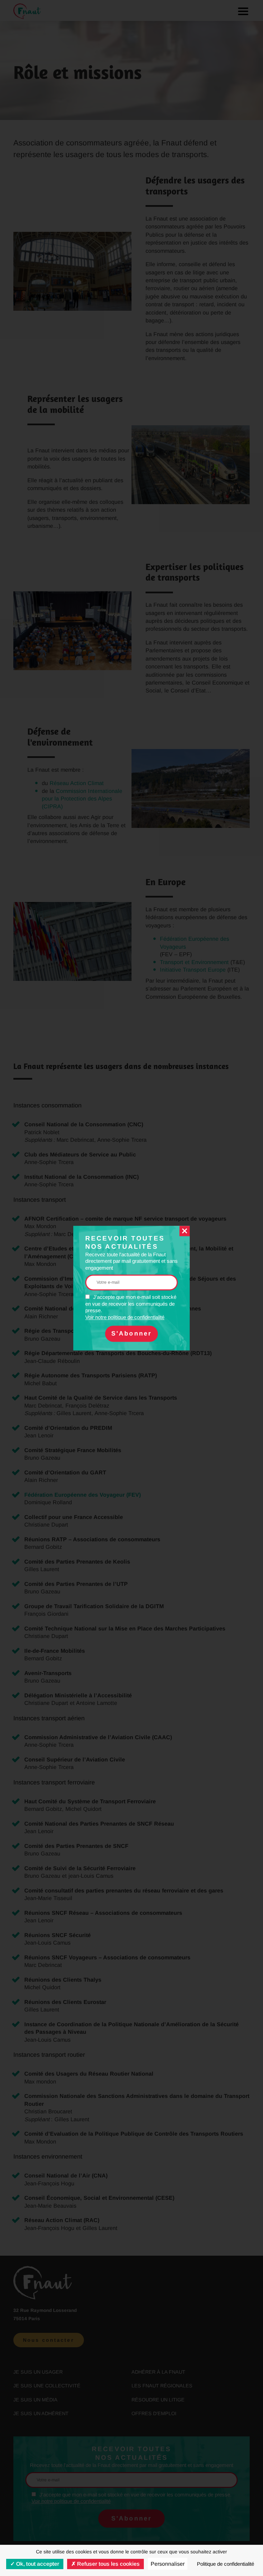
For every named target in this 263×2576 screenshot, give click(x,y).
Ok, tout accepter (37, 2564)
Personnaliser (168, 2564)
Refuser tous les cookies (108, 2564)
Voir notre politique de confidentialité (125, 1317)
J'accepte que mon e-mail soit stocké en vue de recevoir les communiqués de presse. (131, 1307)
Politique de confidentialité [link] (226, 2564)
